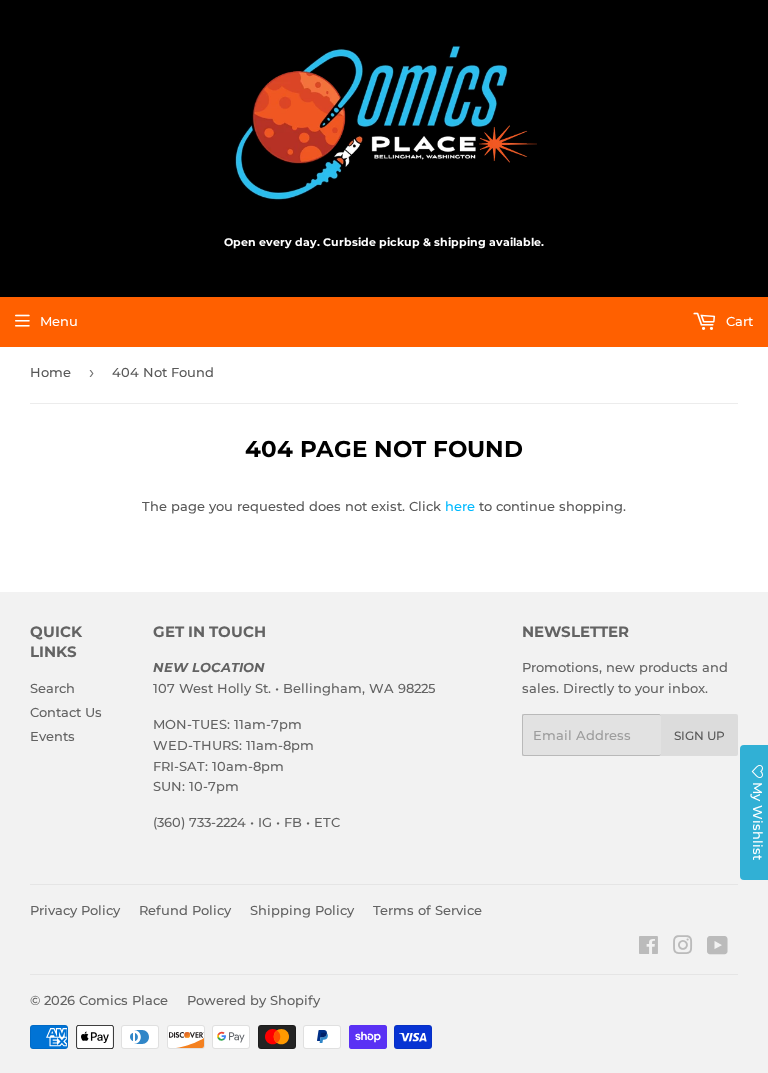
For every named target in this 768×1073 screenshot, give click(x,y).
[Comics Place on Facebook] (648, 948)
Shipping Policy (302, 910)
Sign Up (699, 735)
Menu (59, 321)
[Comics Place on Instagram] (683, 948)
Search (52, 688)
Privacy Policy (75, 910)
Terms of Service (427, 910)
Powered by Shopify (253, 1000)
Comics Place (123, 1000)
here (460, 506)
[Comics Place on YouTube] (717, 948)
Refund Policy (185, 910)
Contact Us (66, 712)
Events (52, 736)
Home (50, 372)
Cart (737, 321)
